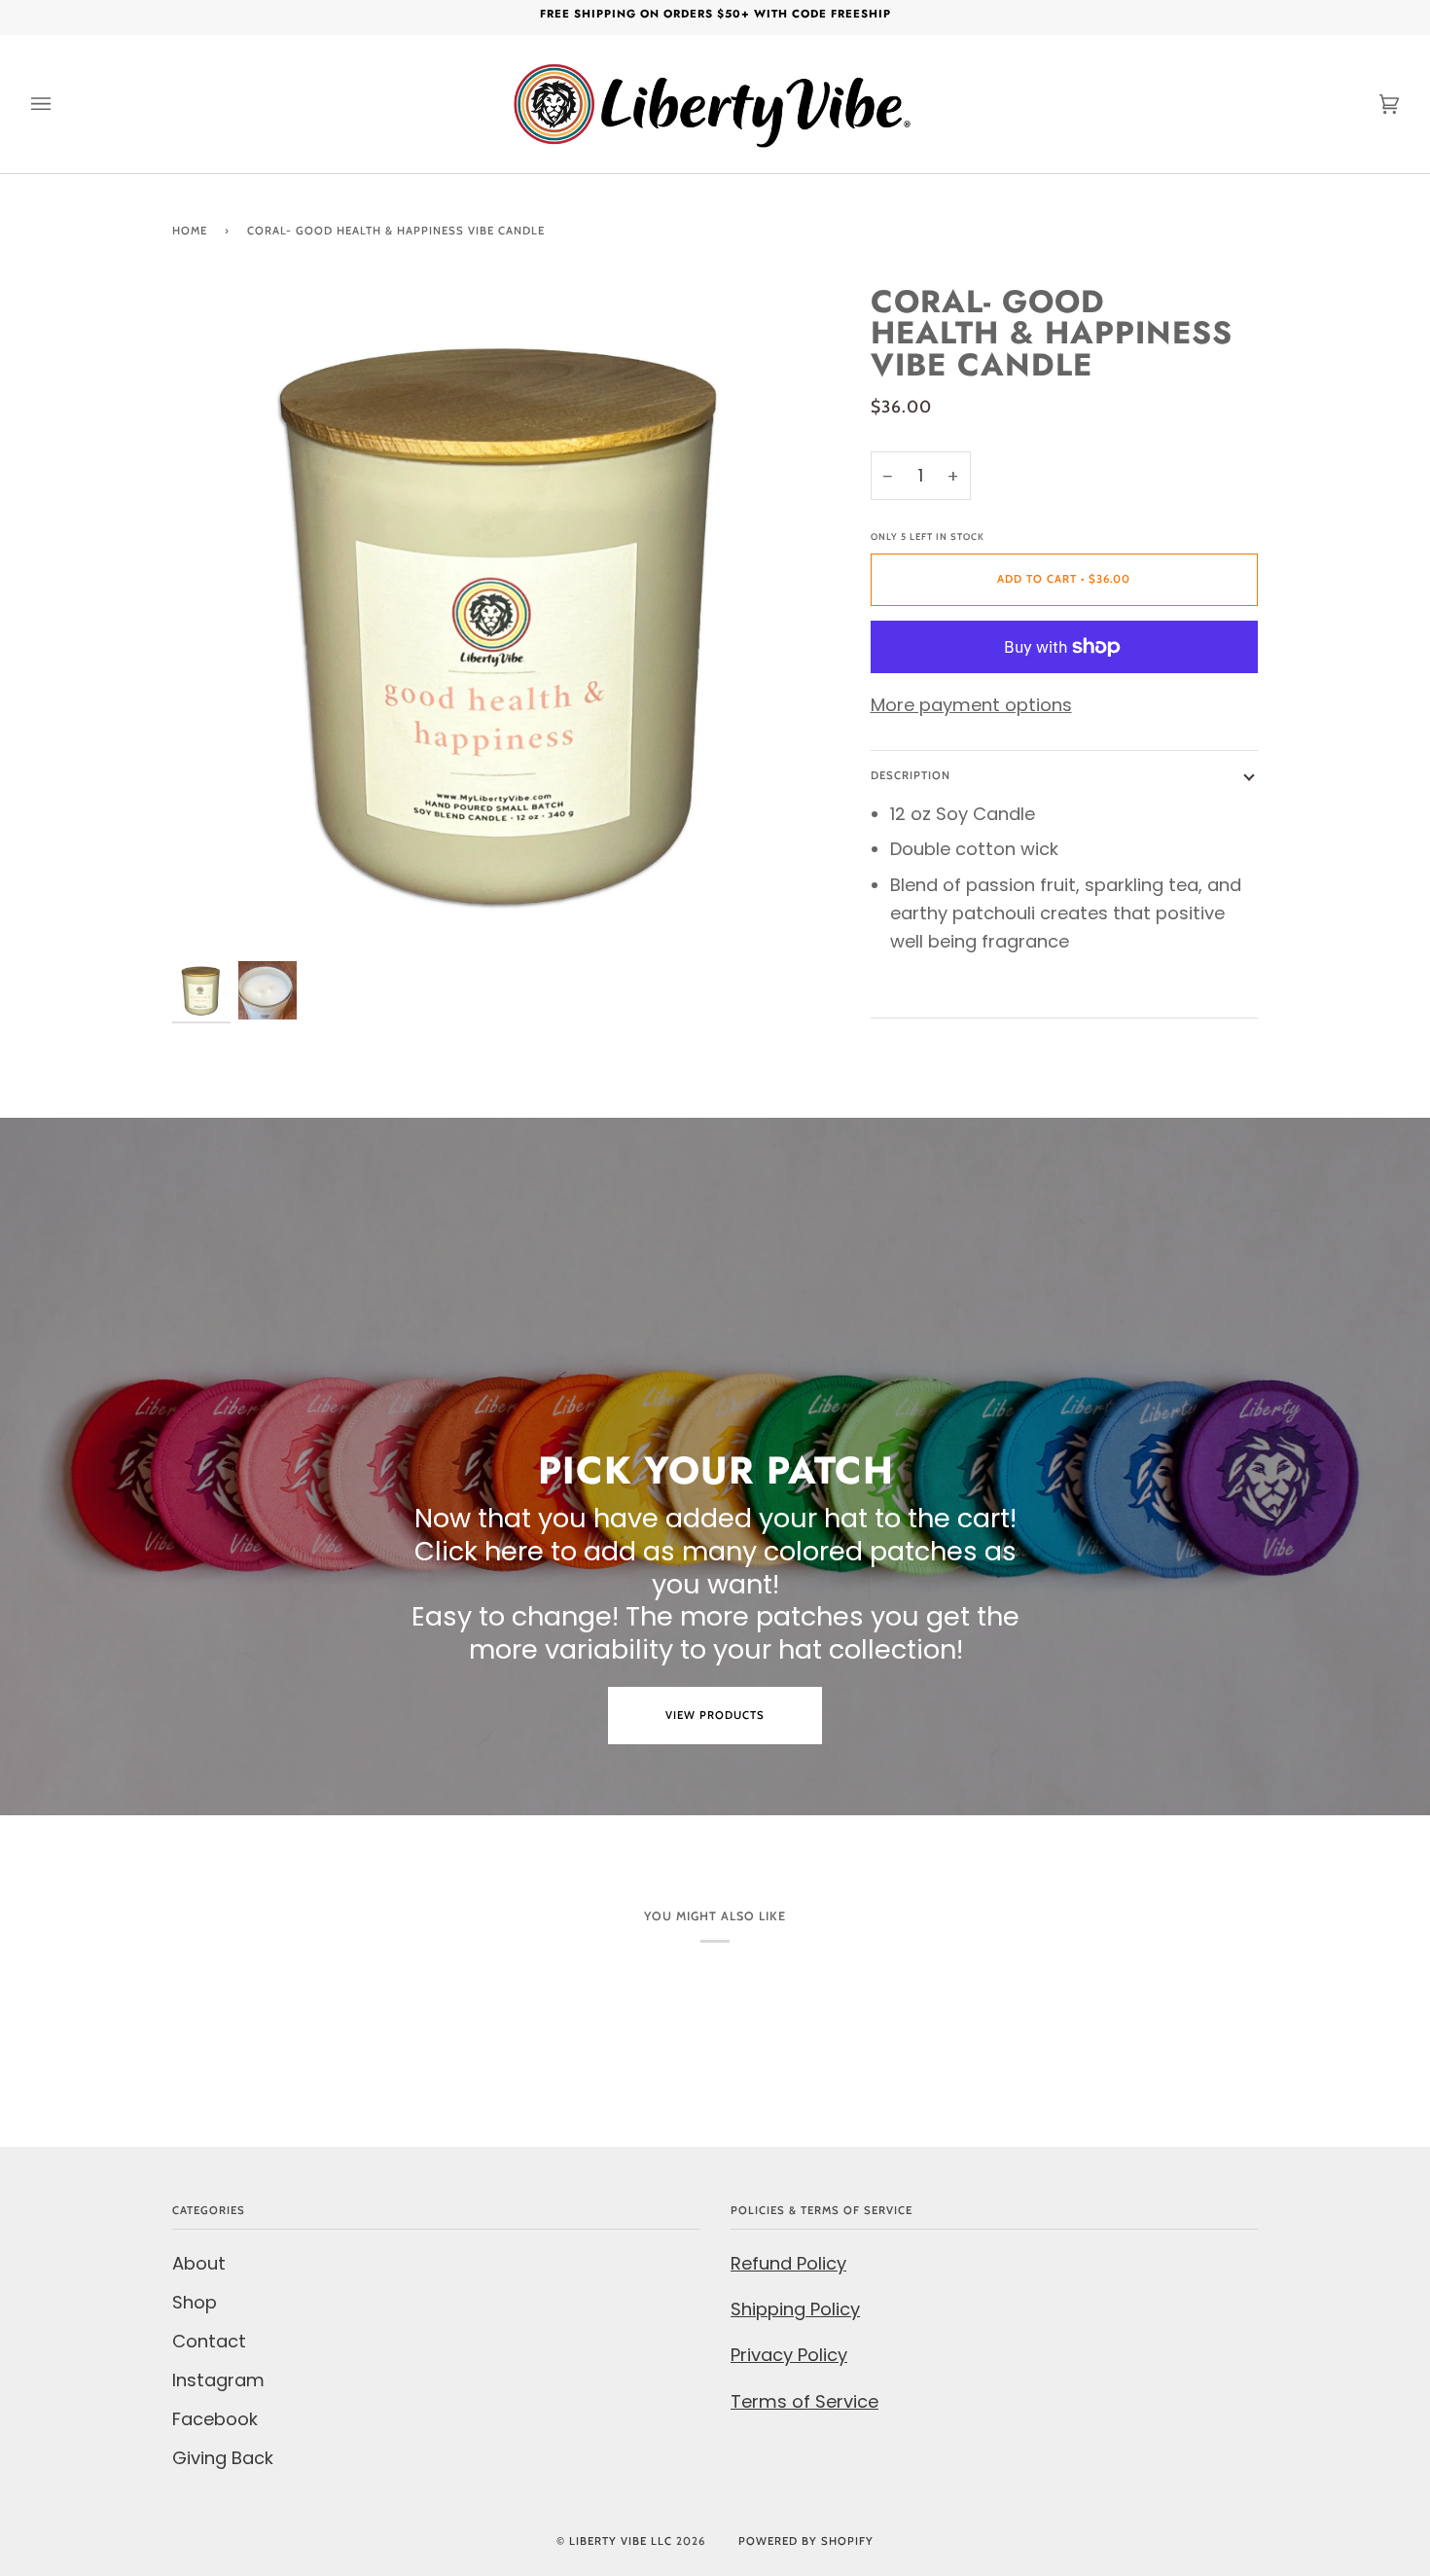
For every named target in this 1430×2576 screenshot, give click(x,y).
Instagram (218, 2380)
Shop (195, 2302)
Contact (209, 2341)
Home (190, 231)
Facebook (215, 2419)
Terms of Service (804, 2401)
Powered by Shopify (806, 2541)
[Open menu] (60, 104)
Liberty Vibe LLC (621, 2541)
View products (715, 1715)
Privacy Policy (789, 2355)
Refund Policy (788, 2263)
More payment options (971, 705)
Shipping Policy (795, 2309)
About (199, 2263)
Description (911, 775)
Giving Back (223, 2458)
